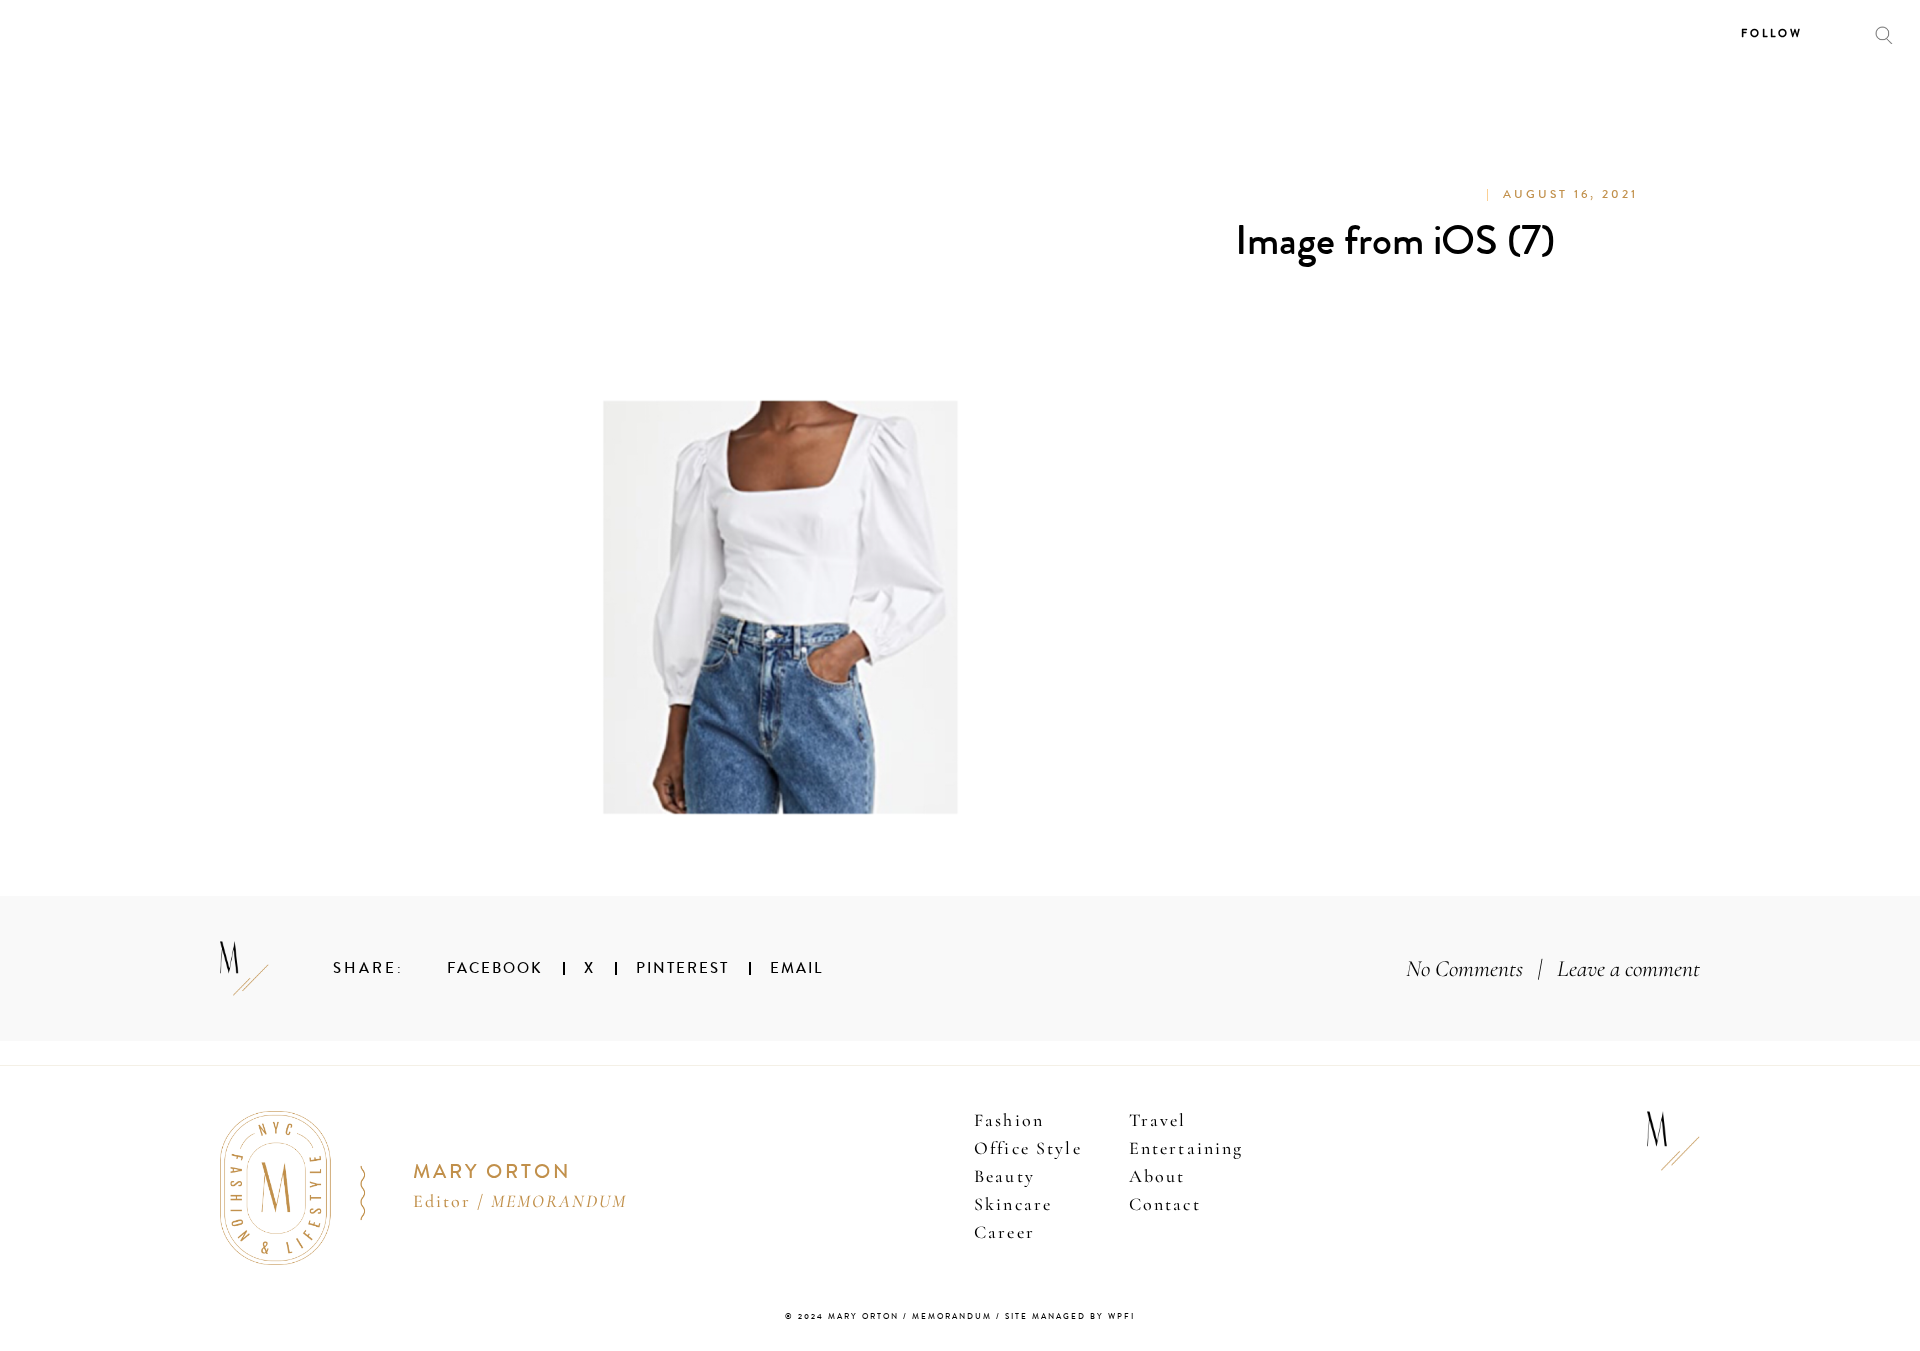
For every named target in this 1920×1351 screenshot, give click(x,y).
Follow (1772, 33)
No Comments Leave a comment (1553, 968)
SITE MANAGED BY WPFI (1070, 1316)
